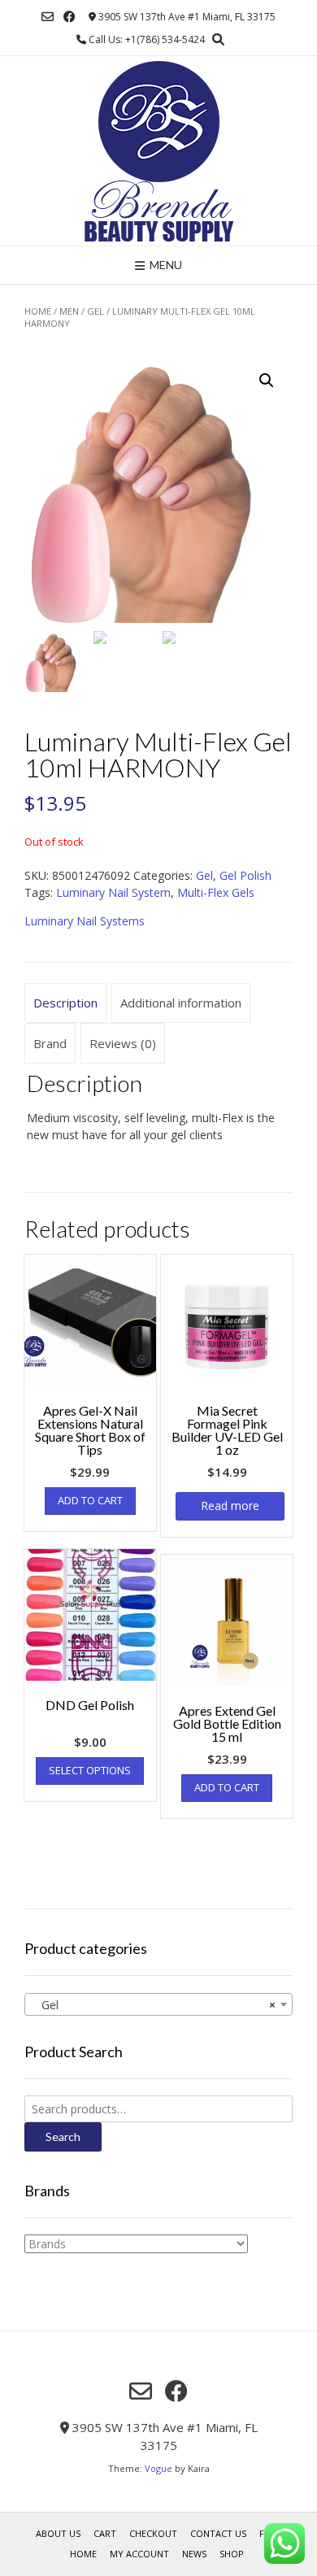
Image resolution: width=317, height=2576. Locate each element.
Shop (232, 2554)
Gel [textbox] (154, 2005)
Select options (90, 1770)
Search (63, 2137)
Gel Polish (245, 875)
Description (65, 1003)
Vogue (158, 2468)
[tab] (65, 1003)
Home (38, 311)
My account (139, 2554)
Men (69, 311)
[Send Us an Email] (48, 17)
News (194, 2554)
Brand (50, 1043)
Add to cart (90, 1500)
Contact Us (218, 2533)
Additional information (181, 1003)
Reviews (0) (123, 1043)
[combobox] (158, 2004)
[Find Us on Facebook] (69, 17)
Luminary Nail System (113, 892)
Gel (96, 311)
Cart (105, 2533)
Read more (230, 1506)
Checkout (153, 2533)
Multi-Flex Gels (216, 892)
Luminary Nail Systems (85, 921)
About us (58, 2533)
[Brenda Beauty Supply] (159, 151)
